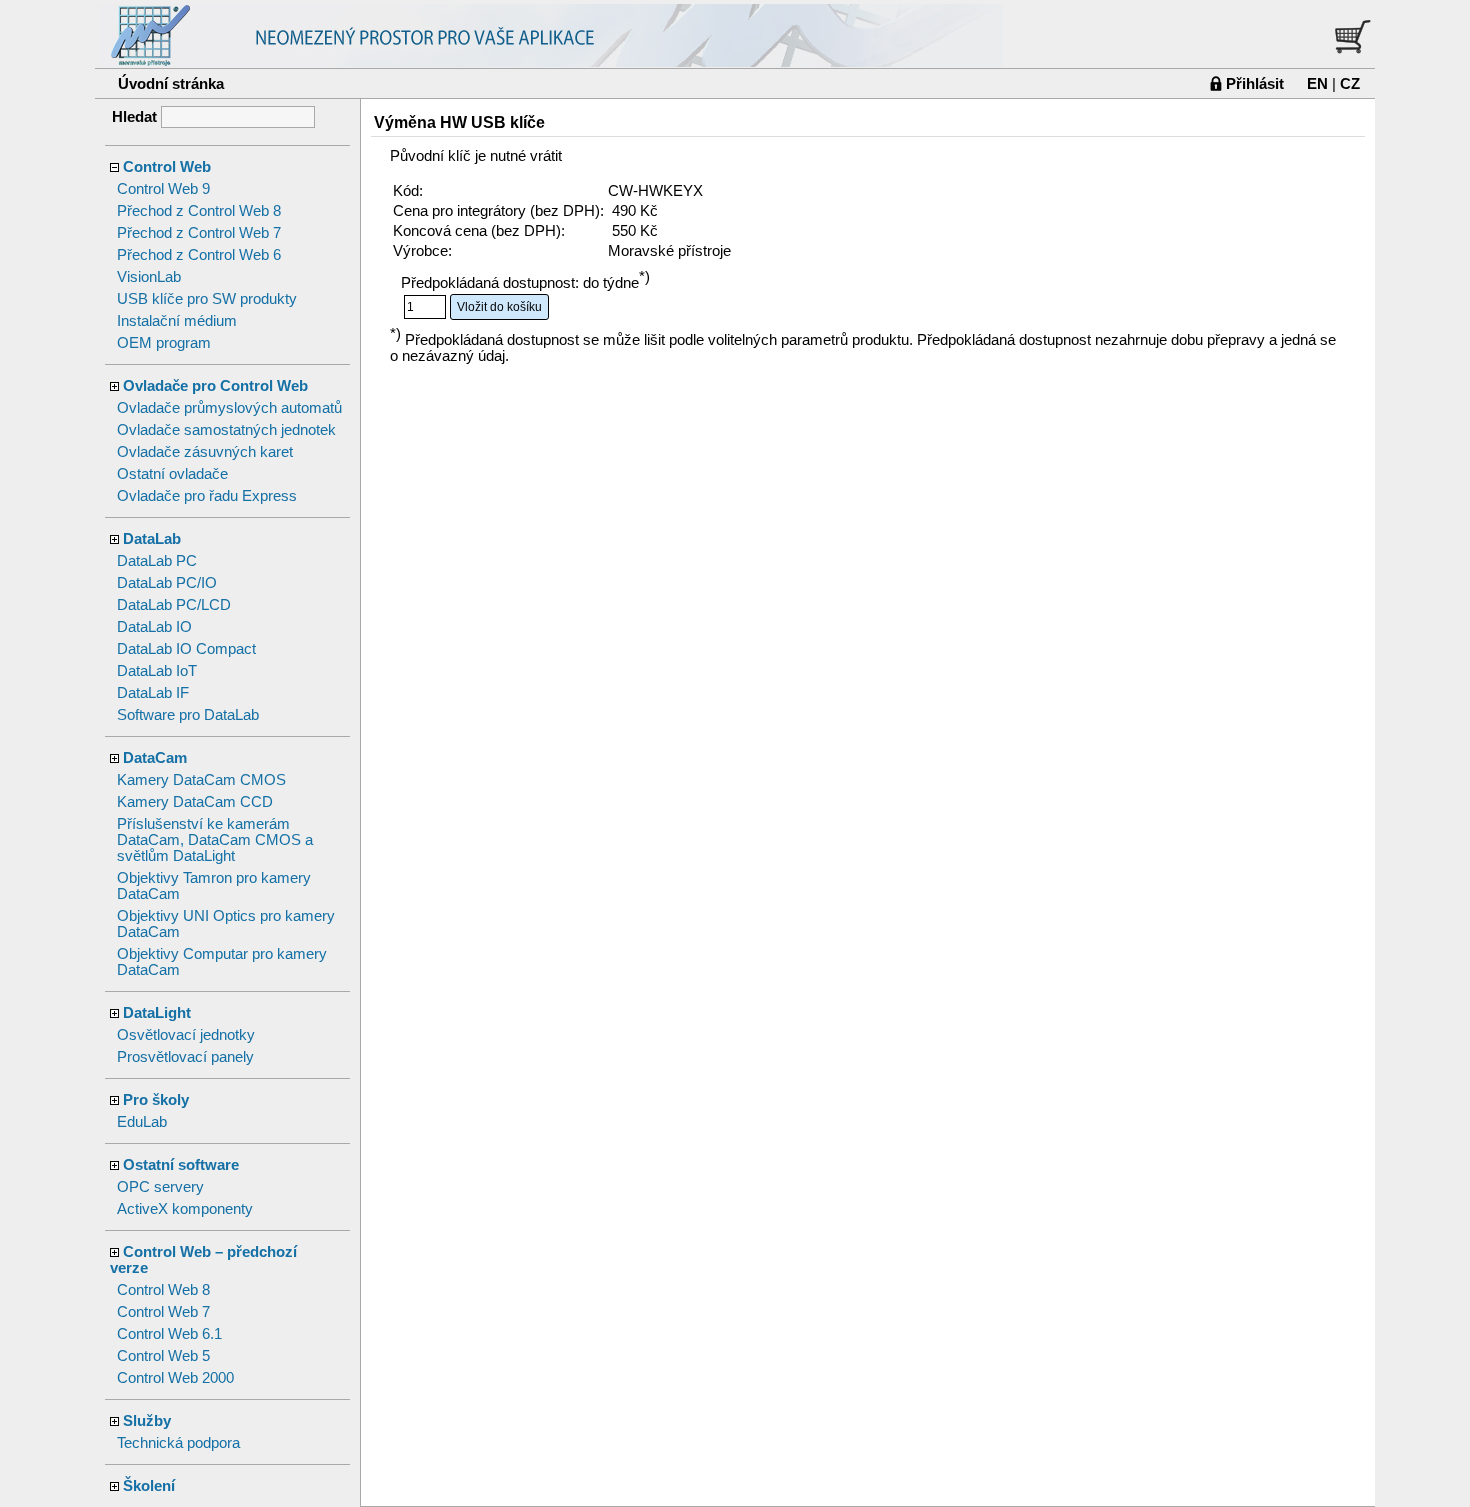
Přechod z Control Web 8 (199, 211)
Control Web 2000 (175, 1378)
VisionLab (149, 277)
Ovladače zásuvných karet (205, 452)
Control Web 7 (163, 1312)
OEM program (164, 343)
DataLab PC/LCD (174, 605)
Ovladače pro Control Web (215, 386)
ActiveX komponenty (185, 1209)
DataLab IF (153, 693)
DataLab (152, 539)
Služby (147, 1421)
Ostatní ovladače (172, 474)
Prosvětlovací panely (185, 1057)
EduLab (142, 1122)
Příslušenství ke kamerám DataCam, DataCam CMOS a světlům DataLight (215, 840)
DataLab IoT (157, 671)
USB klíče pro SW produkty (207, 299)
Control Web (167, 167)
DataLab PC (157, 561)
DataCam (155, 758)
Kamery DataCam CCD (195, 802)
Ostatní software (181, 1165)
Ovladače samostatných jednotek (226, 430)
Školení (149, 1486)
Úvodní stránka (171, 83)
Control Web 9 (163, 189)
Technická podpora (178, 1443)
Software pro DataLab (188, 715)
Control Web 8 (163, 1290)
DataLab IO (154, 627)
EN (1317, 83)
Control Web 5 (163, 1356)
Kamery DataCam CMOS (201, 780)
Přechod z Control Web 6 (199, 255)
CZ (1350, 83)
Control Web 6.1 (169, 1334)
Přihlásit (1255, 83)
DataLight (157, 1013)
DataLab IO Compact (186, 649)
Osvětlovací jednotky (186, 1035)
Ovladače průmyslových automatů (229, 408)
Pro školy (156, 1100)
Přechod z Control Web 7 (199, 233)
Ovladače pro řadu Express (207, 496)
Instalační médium (177, 321)
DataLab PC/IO (167, 583)
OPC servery (160, 1187)
